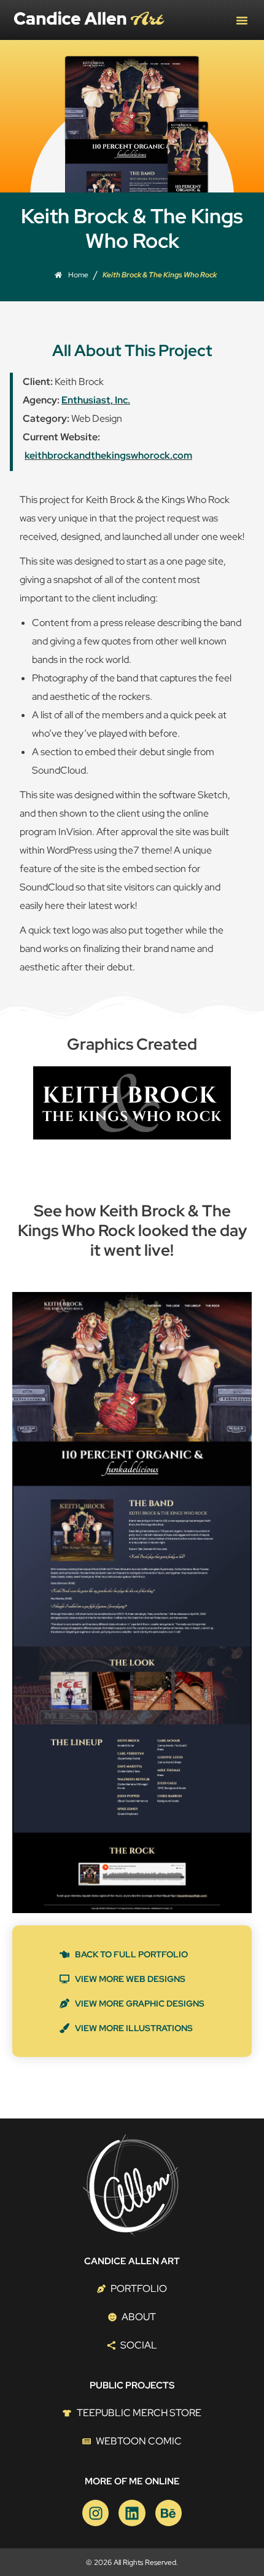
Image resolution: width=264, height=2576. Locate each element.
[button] (242, 20)
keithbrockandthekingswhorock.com (108, 455)
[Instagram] (95, 2513)
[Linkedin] (132, 2513)
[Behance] (169, 2513)
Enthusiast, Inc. (96, 400)
